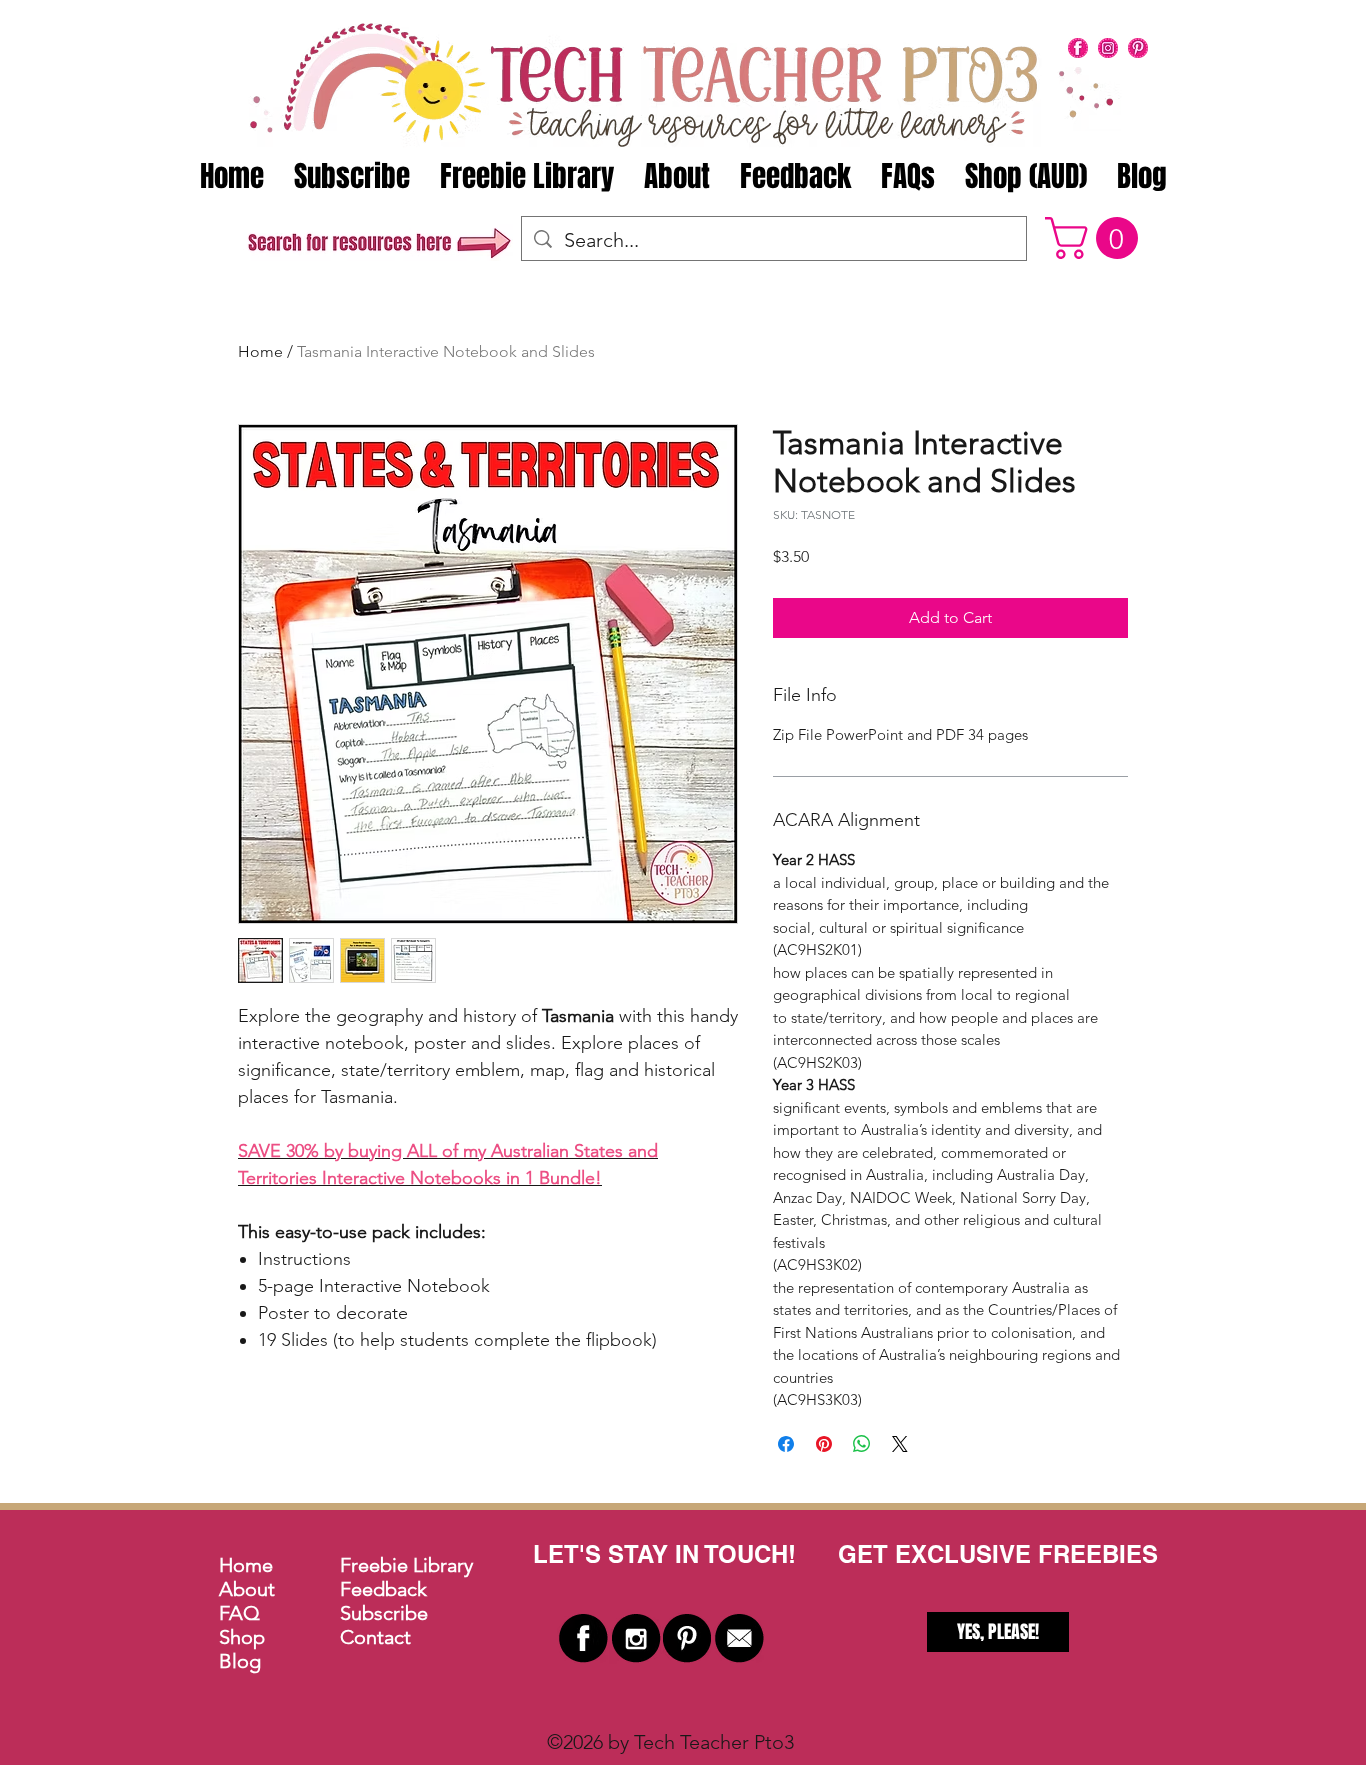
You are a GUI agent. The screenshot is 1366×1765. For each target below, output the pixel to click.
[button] (1096, 238)
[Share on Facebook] (786, 1444)
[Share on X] (900, 1444)
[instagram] (1108, 48)
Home (260, 351)
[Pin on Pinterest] (824, 1444)
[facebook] (1078, 48)
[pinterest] (1138, 48)
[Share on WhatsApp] (862, 1444)
